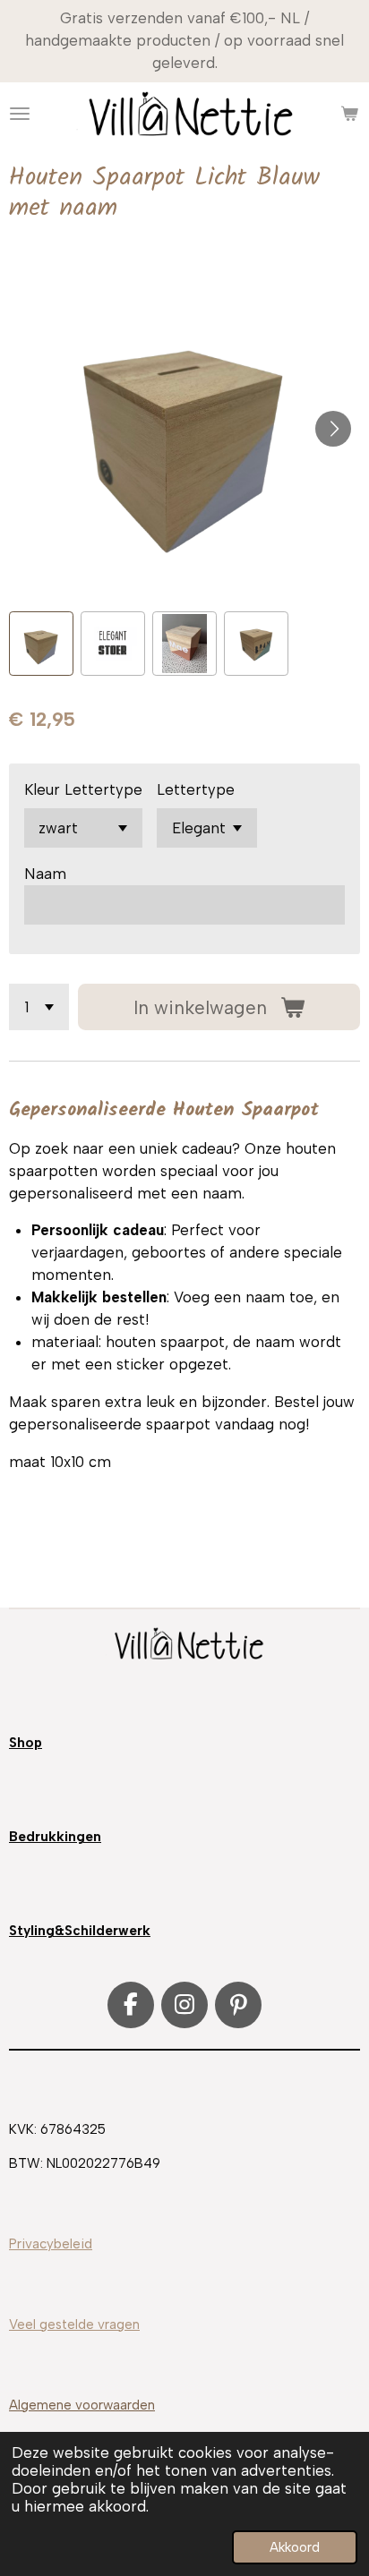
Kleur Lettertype (83, 789)
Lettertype (196, 789)
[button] (41, 644)
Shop (26, 1743)
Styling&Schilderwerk (80, 1931)
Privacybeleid (51, 2244)
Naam (45, 874)
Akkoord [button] (295, 2547)
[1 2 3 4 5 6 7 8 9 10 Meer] (39, 1007)
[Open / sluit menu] (20, 114)
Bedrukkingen (55, 1837)
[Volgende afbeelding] (333, 429)
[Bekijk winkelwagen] (349, 114)
